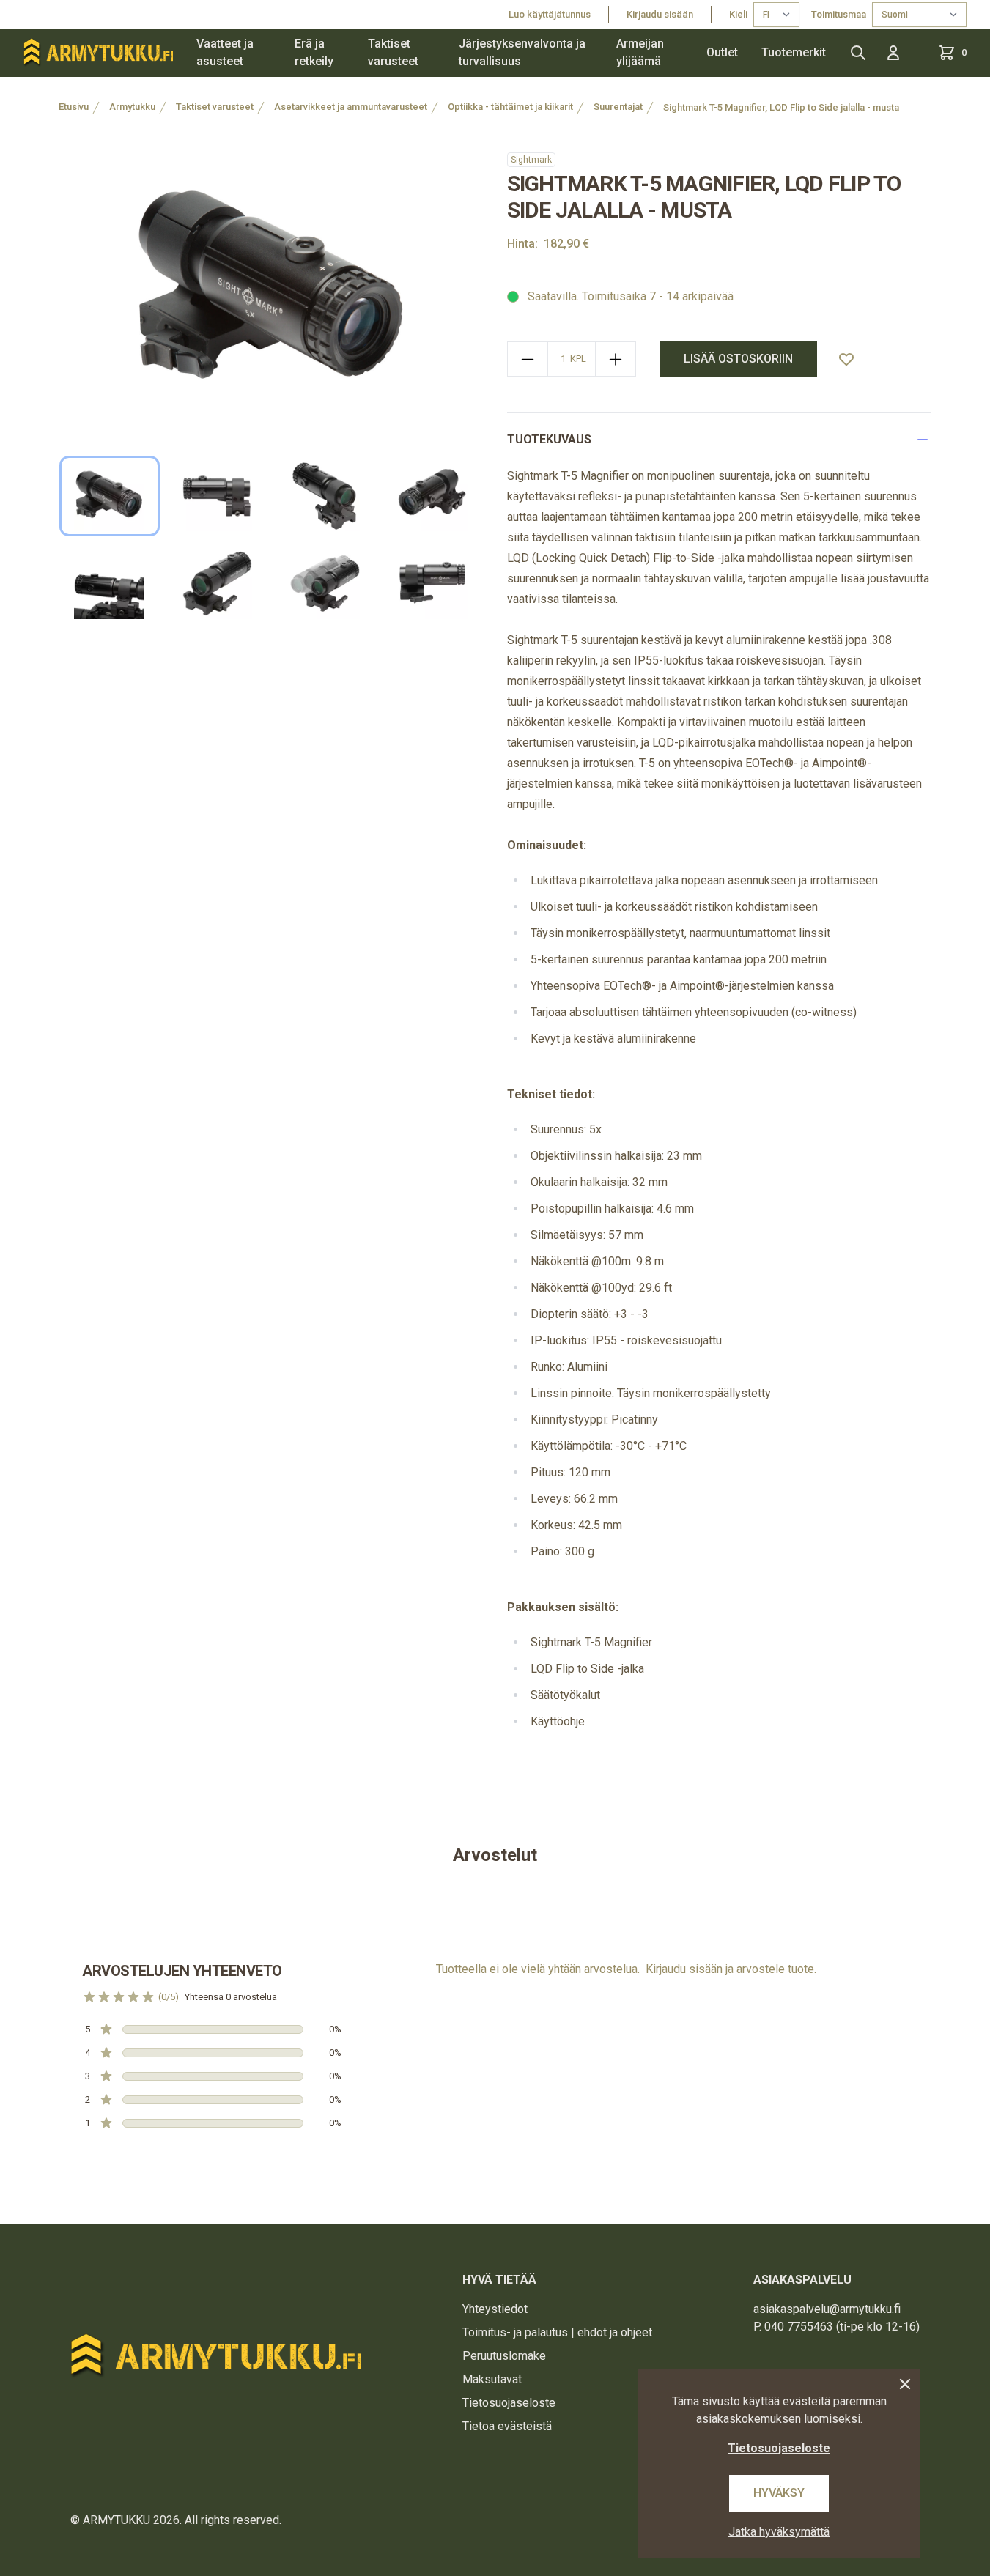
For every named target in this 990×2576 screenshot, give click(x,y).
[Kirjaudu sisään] (893, 53)
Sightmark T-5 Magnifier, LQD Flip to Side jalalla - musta (781, 107)
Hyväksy (779, 2493)
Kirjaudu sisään (660, 14)
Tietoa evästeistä (507, 2426)
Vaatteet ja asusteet (225, 52)
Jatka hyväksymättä (779, 2532)
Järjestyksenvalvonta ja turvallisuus (522, 52)
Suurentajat (618, 107)
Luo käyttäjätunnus (550, 14)
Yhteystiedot (495, 2309)
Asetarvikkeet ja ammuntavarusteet (351, 107)
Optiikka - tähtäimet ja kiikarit (510, 107)
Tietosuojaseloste (509, 2403)
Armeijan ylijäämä (640, 52)
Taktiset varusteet (393, 52)
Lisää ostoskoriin (738, 359)
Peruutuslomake (504, 2356)
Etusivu (74, 107)
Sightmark (531, 160)
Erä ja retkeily (314, 52)
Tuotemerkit (794, 52)
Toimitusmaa (839, 14)
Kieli (738, 14)
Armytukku (132, 107)
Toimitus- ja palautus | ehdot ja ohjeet (557, 2332)
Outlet (722, 52)
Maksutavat (492, 2379)
